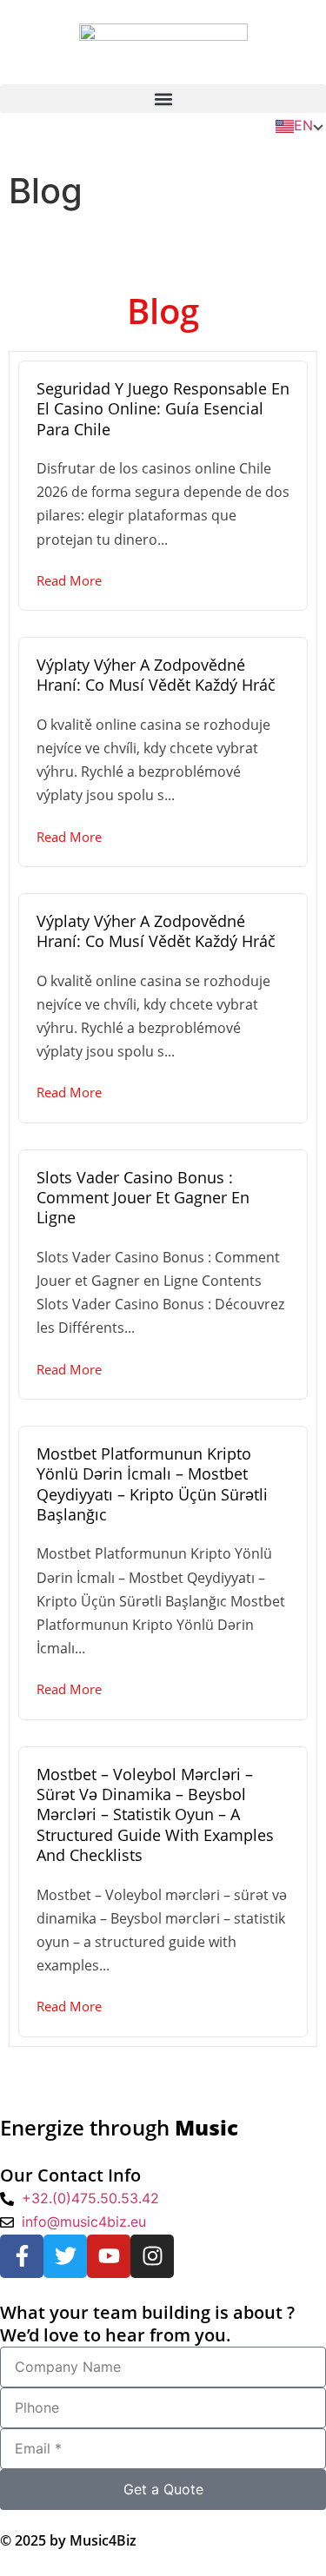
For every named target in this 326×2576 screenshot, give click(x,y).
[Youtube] (109, 2256)
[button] (163, 99)
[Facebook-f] (22, 2256)
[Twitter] (65, 2256)
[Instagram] (152, 2256)
